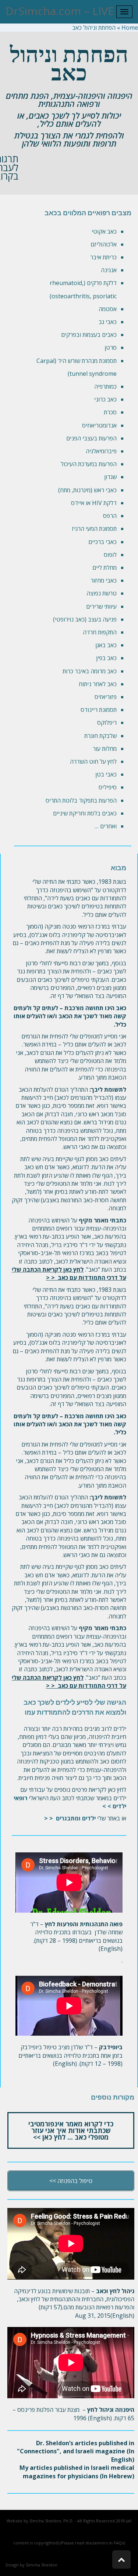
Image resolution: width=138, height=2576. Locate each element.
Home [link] (130, 28)
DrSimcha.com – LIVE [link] (60, 11)
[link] (70, 1818)
